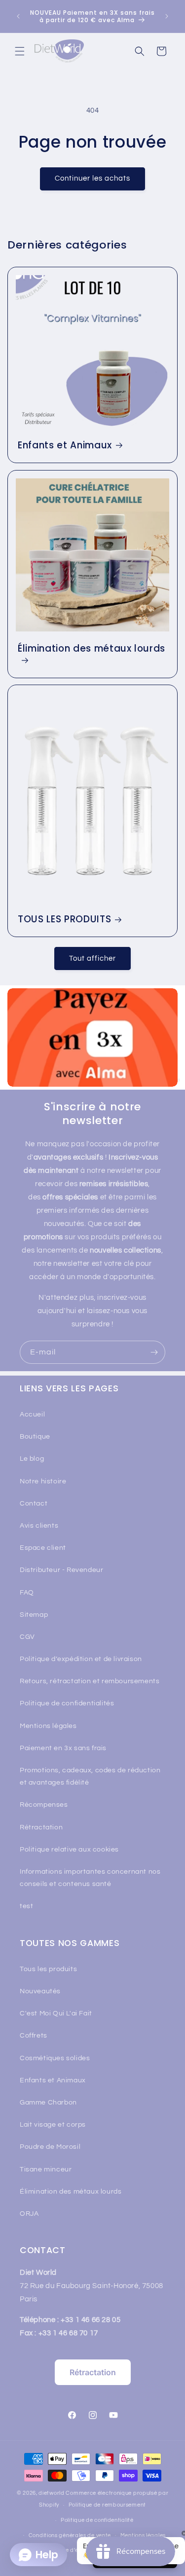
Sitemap (34, 1615)
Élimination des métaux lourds (92, 649)
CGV (27, 1637)
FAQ (27, 1593)
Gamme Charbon (48, 2103)
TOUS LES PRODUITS (64, 920)
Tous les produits (48, 1969)
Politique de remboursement (107, 2505)
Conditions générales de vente (70, 2535)
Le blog (32, 1459)
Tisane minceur (46, 2169)
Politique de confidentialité (97, 2520)
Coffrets (34, 2036)
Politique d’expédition (74, 2550)
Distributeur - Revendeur (61, 1570)
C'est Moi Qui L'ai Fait (56, 2013)
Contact (34, 1504)
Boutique (35, 1437)
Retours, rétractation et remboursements (90, 1681)
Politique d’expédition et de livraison (81, 1659)
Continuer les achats (92, 178)
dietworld (51, 2493)
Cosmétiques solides (55, 2058)
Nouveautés (40, 1991)
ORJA (29, 2214)
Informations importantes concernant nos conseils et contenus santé (90, 1878)
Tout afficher (92, 958)
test (26, 1906)
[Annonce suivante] (167, 16)
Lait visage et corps (53, 2125)
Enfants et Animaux (65, 445)
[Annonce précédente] (18, 16)
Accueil (32, 1414)
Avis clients (39, 1526)
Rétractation (41, 1827)
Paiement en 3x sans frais (63, 1748)
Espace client (43, 1548)
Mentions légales (48, 1726)
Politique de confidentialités (67, 1703)
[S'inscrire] (154, 1352)
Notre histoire (43, 1481)
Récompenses (44, 1805)
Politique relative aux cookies (69, 1850)
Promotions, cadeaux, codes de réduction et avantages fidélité (90, 1776)
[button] (20, 51)
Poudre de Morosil (50, 2147)
